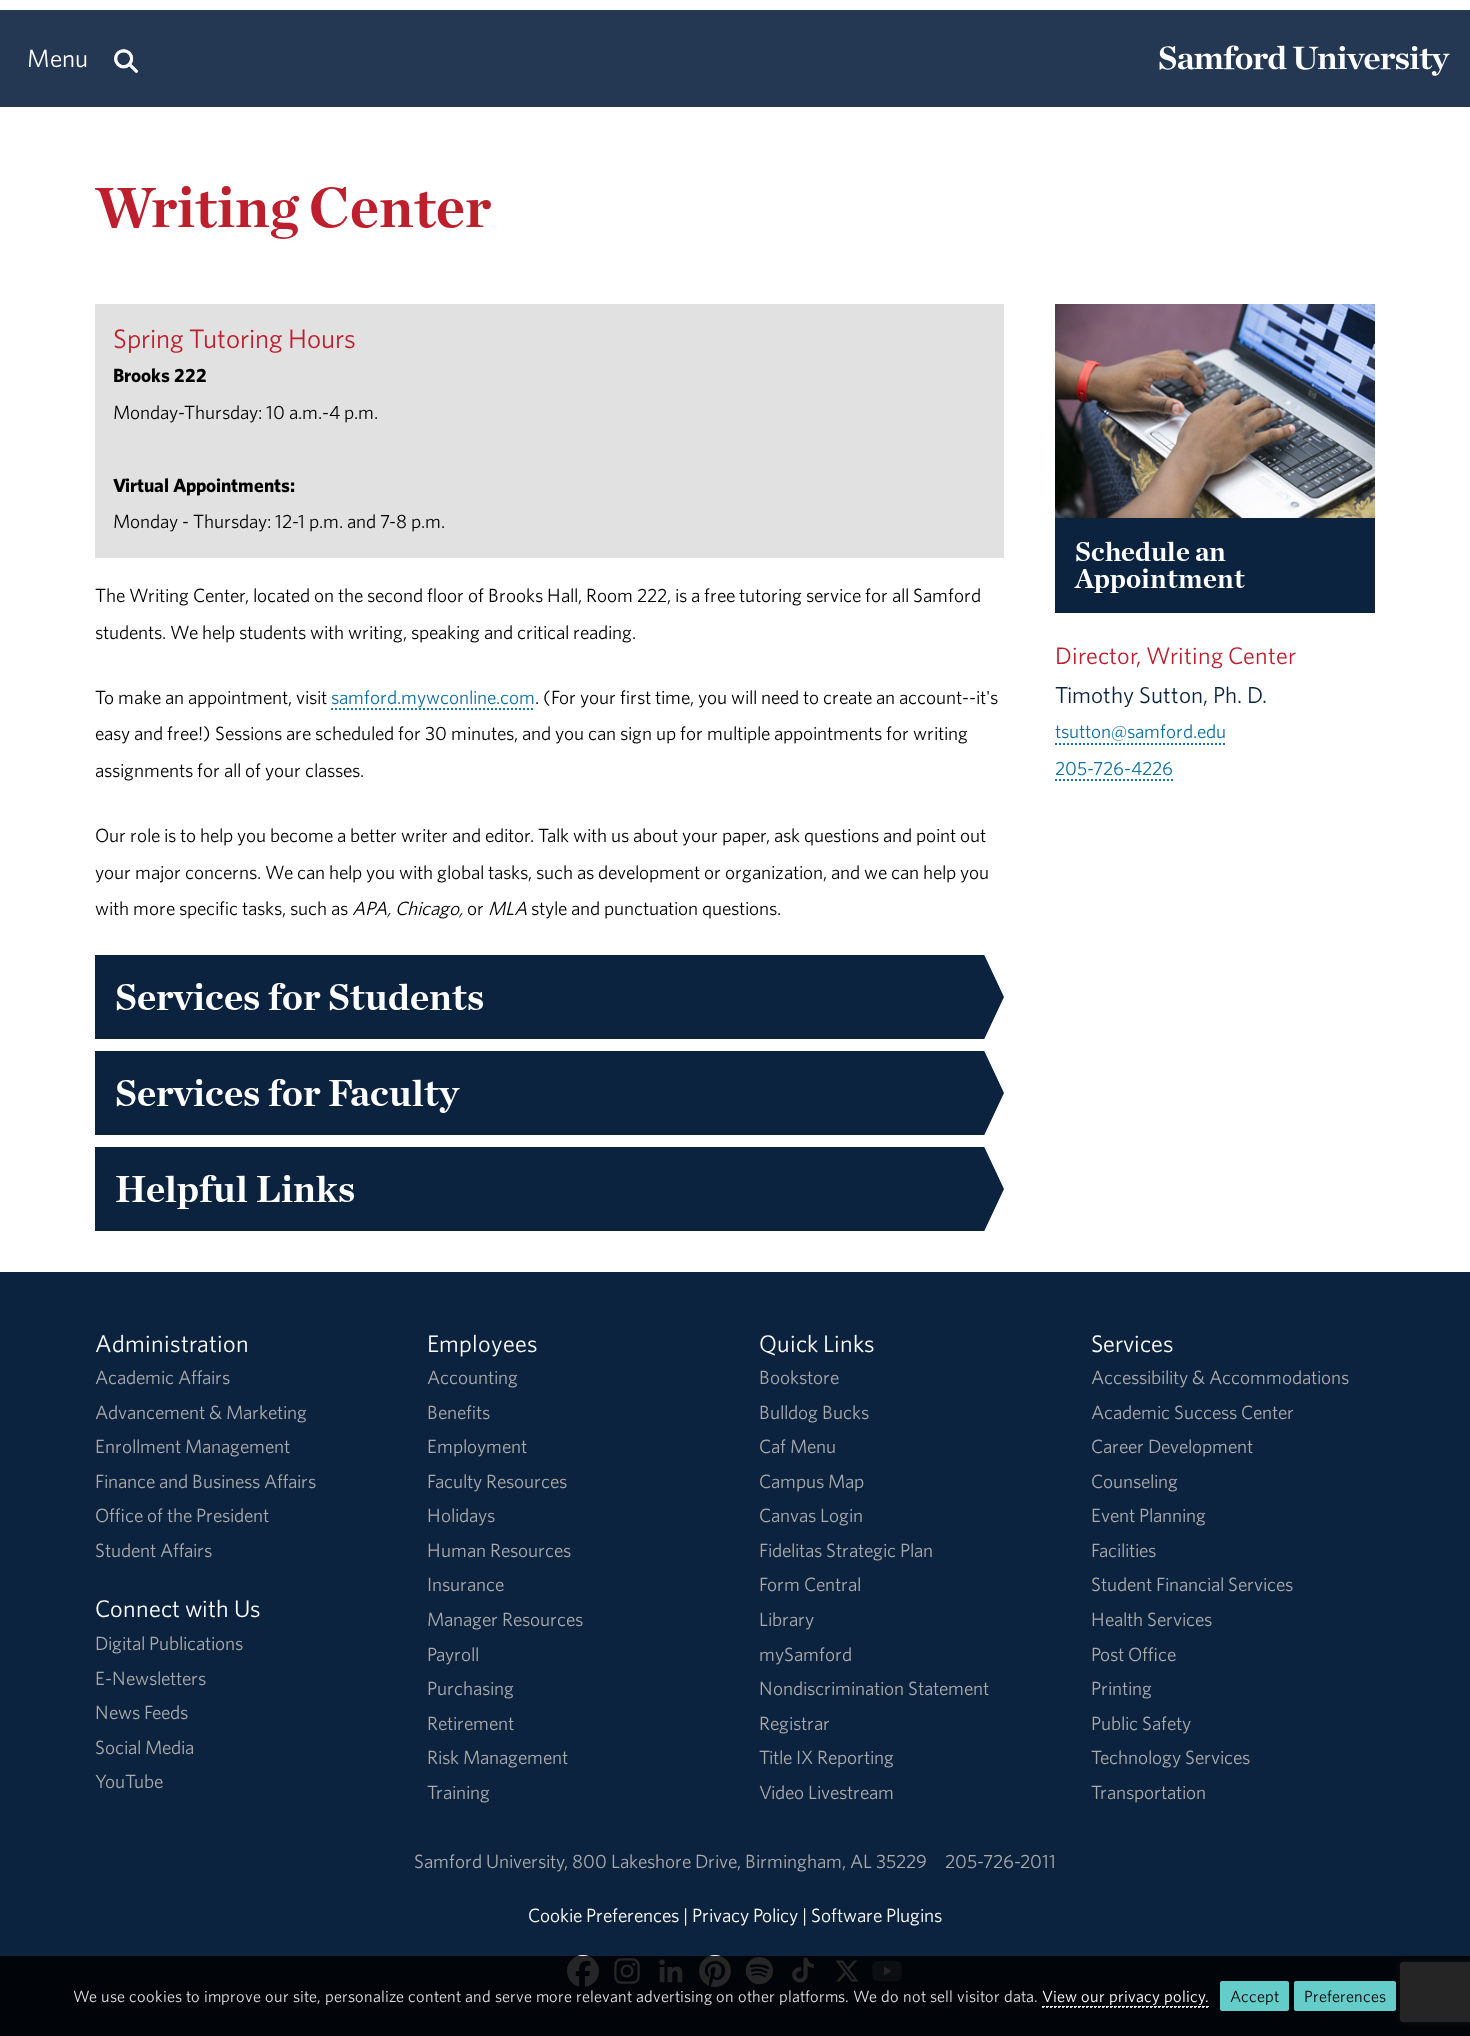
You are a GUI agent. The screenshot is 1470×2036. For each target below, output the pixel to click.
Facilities (1123, 1550)
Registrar (794, 1723)
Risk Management (497, 1757)
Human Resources (499, 1550)
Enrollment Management (192, 1446)
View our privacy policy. (1125, 1996)
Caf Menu (797, 1446)
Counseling (1134, 1481)
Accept (1254, 1996)
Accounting (472, 1377)
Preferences (1345, 1996)
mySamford (805, 1654)
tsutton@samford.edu (1140, 731)
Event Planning (1148, 1515)
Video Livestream (826, 1792)
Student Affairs (153, 1550)
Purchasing (470, 1688)
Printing (1121, 1688)
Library (786, 1619)
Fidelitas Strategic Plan (846, 1550)
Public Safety (1141, 1723)
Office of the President (182, 1515)
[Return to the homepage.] (1304, 76)
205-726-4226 (1114, 768)
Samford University (493, 1861)
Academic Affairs (162, 1377)
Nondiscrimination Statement (874, 1688)
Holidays (461, 1515)
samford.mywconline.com (433, 697)
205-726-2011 (1000, 1861)
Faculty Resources (497, 1481)
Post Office (1133, 1654)
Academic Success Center (1192, 1412)
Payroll (453, 1654)
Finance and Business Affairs (205, 1481)
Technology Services (1170, 1757)
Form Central (810, 1584)
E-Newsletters (150, 1678)
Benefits (458, 1412)
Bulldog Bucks (814, 1412)
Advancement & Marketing (201, 1412)
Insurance (465, 1584)
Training (458, 1792)
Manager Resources (505, 1619)
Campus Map (811, 1481)
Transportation (1148, 1792)
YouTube (129, 1781)
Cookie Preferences (603, 1915)
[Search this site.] (126, 58)
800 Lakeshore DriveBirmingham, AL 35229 (749, 1861)
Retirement (470, 1723)
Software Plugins (876, 1915)
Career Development (1172, 1446)
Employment (477, 1446)
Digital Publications (169, 1643)
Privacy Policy (745, 1915)
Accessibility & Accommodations (1220, 1377)
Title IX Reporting (826, 1757)
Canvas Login (811, 1515)
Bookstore (799, 1377)
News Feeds (141, 1712)
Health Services (1151, 1619)
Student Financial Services (1192, 1584)
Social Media (144, 1747)
